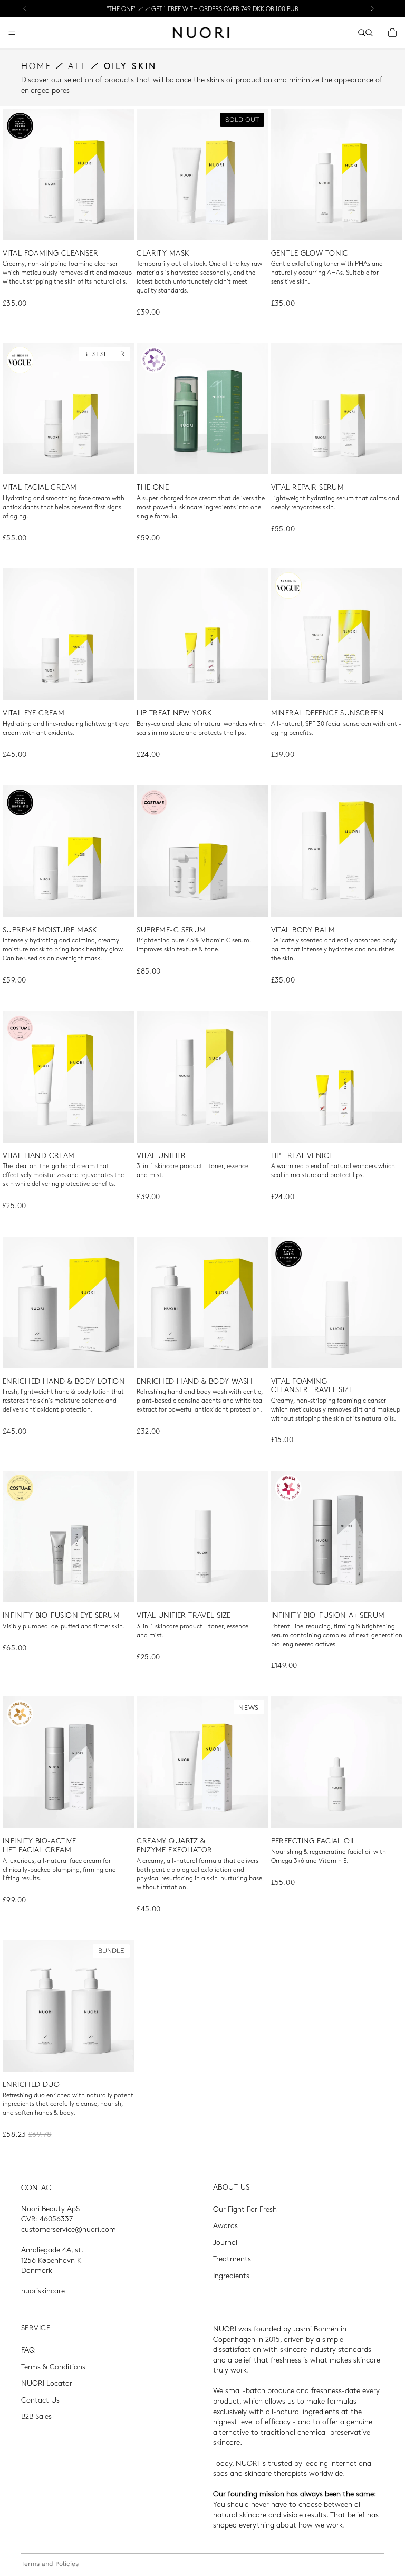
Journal (225, 2242)
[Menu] (12, 33)
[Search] (362, 33)
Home (36, 66)
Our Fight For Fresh (245, 2208)
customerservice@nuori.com (69, 2229)
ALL (78, 66)
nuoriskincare (43, 2290)
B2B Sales (36, 2416)
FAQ (28, 2349)
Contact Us (40, 2399)
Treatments (232, 2258)
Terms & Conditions (53, 2366)
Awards (225, 2225)
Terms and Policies (50, 2564)
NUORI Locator (47, 2383)
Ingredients (231, 2275)
